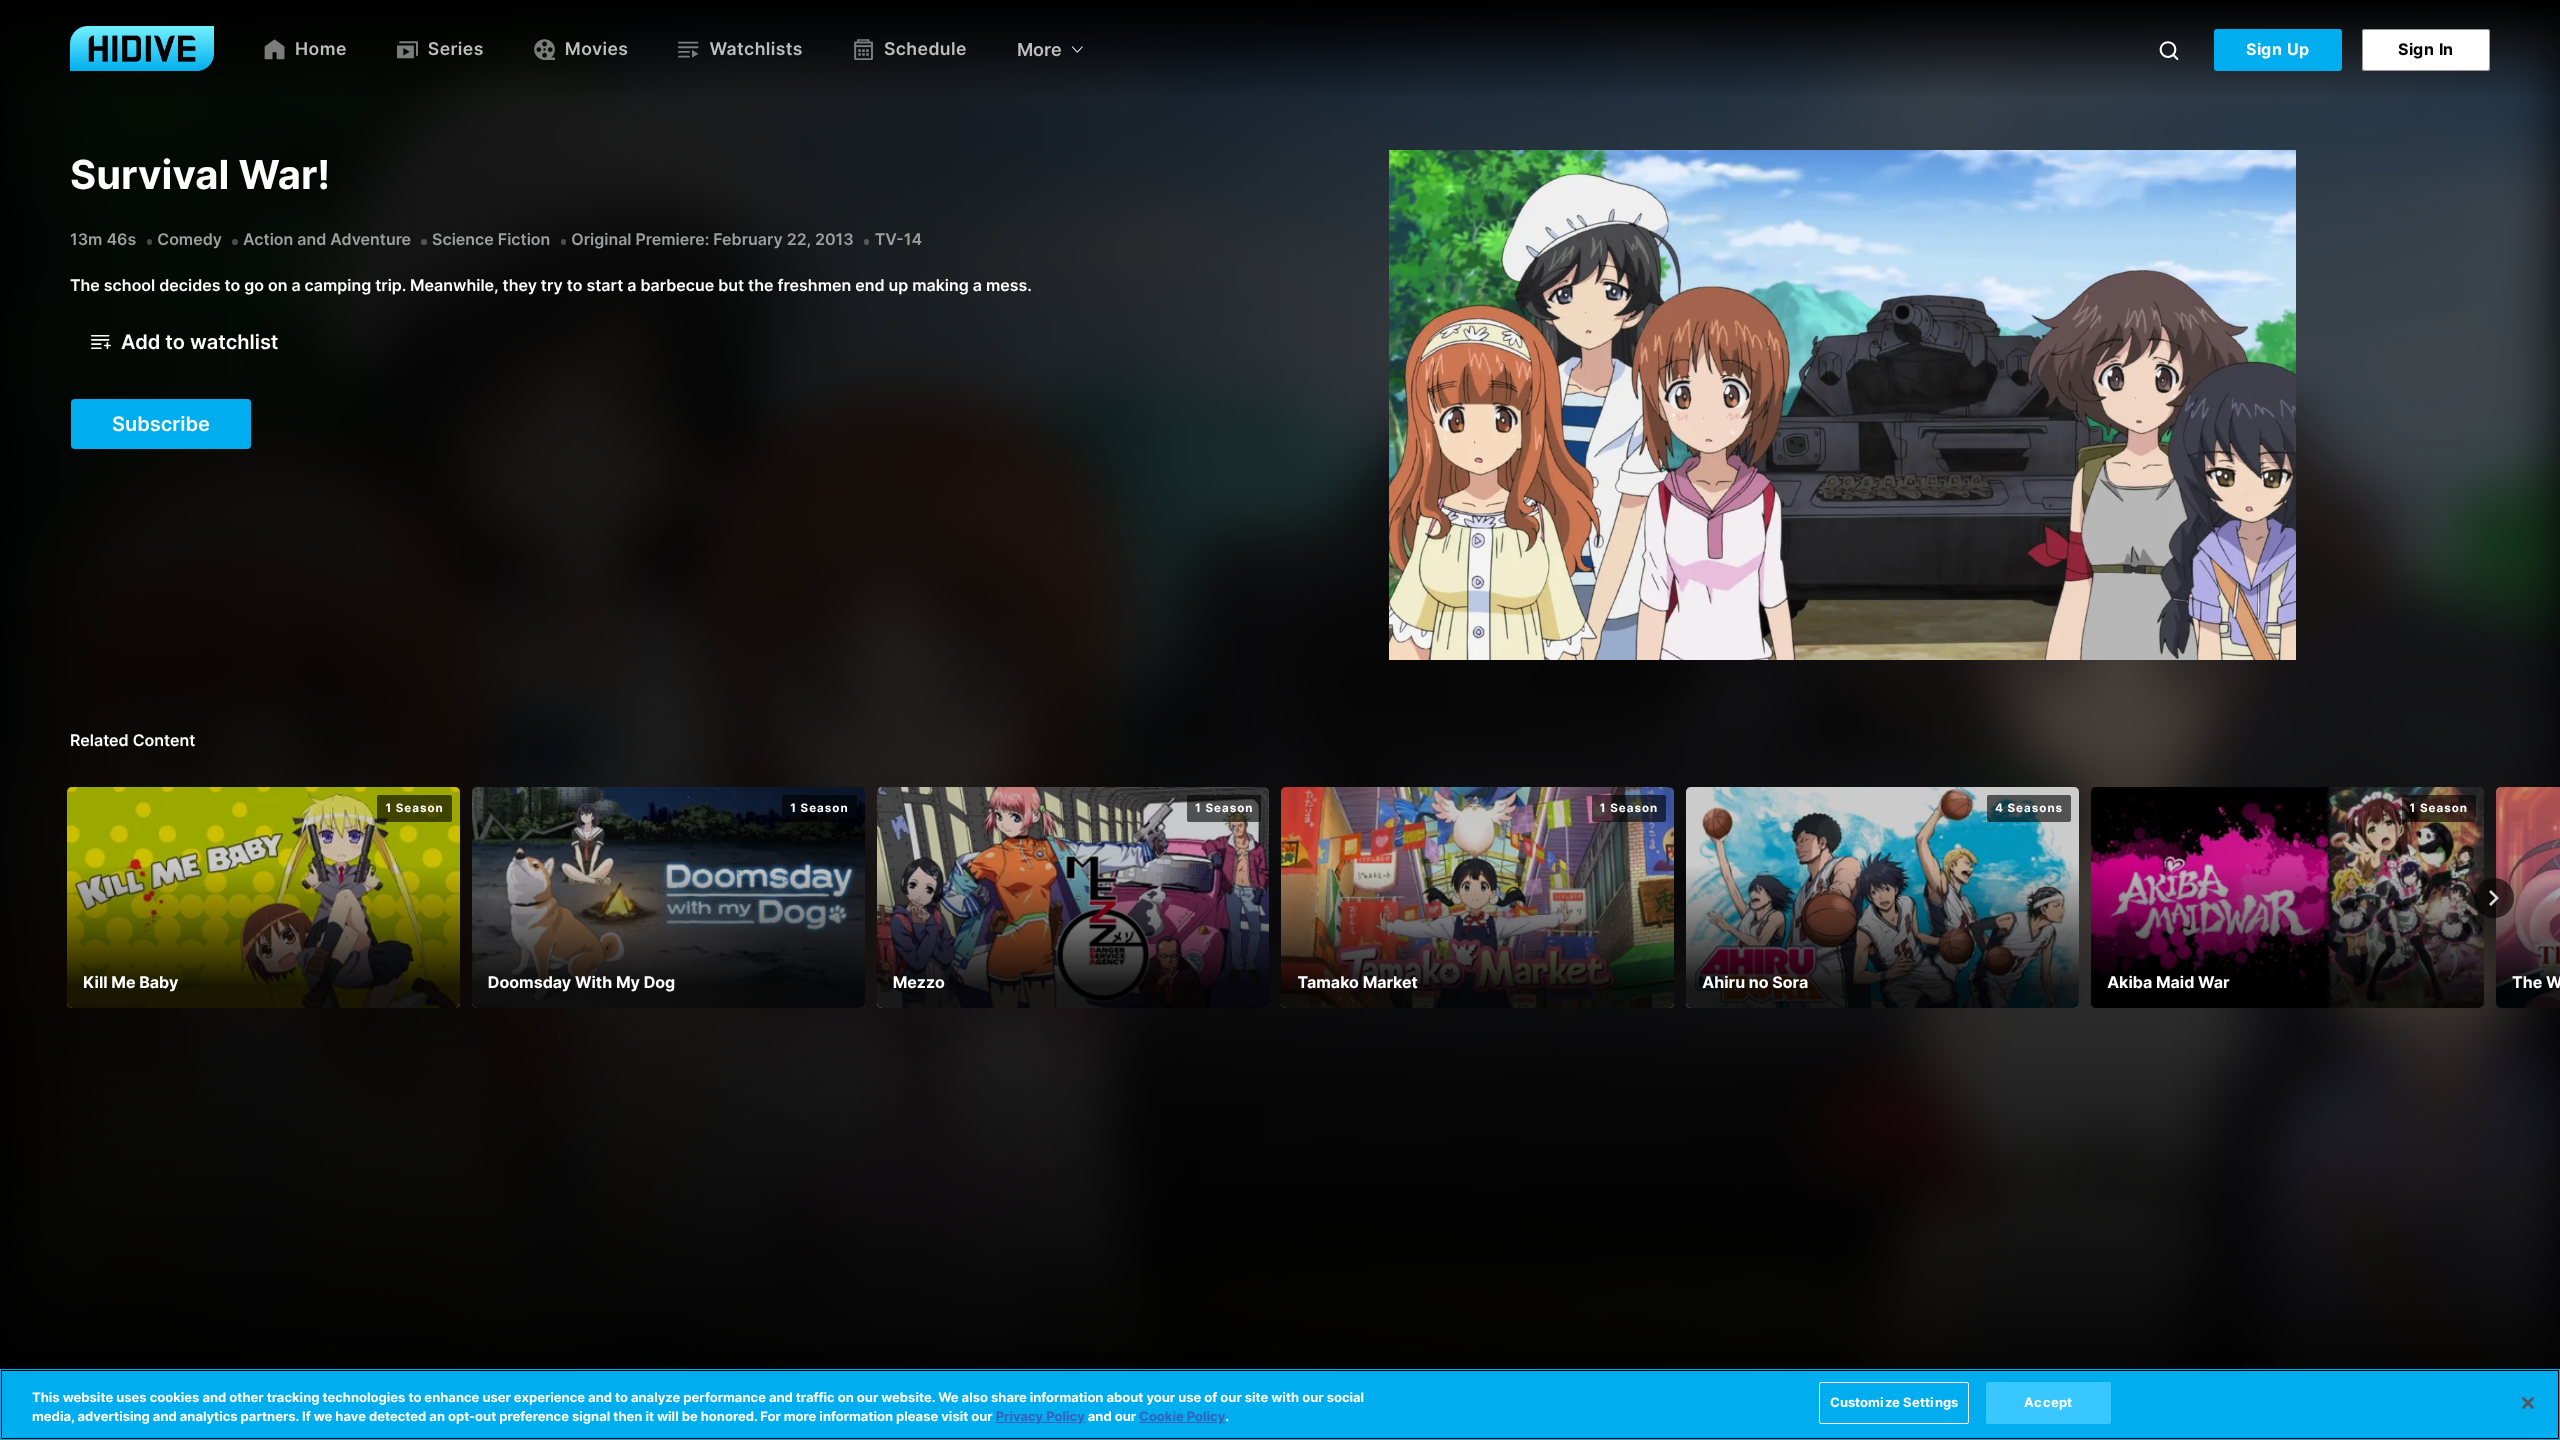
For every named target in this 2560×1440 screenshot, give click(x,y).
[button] (184, 342)
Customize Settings (1894, 1402)
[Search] (2169, 50)
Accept (2048, 1402)
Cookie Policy (1182, 1418)
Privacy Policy (1040, 1418)
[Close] (2528, 1403)
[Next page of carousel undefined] (2494, 898)
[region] (1280, 1404)
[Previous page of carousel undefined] (66, 898)
